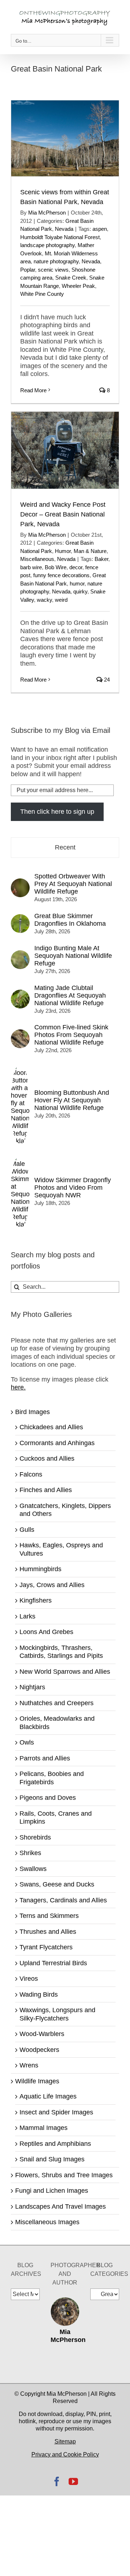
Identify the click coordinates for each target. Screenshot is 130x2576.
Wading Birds (39, 1994)
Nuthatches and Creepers (57, 1703)
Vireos (29, 1979)
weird (61, 600)
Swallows (33, 1869)
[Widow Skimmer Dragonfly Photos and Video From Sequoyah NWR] (20, 1158)
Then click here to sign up (57, 812)
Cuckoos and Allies (47, 1458)
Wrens (29, 2065)
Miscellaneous (37, 559)
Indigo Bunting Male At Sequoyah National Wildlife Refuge (73, 956)
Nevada (64, 229)
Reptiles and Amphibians (55, 2144)
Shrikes (30, 1853)
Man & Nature (90, 551)
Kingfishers (36, 1600)
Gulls (27, 1530)
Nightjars (32, 1687)
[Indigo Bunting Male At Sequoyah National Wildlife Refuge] (20, 954)
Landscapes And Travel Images (60, 2207)
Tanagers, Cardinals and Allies (63, 1900)
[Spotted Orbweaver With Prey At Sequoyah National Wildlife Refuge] (20, 882)
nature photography (56, 261)
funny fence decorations (61, 575)
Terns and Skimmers (49, 1916)
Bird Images (32, 1412)
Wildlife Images (37, 2081)
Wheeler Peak (78, 286)
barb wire (31, 567)
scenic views (53, 270)
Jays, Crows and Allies (52, 1585)
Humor (63, 551)
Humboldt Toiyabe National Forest (60, 237)
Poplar (28, 270)
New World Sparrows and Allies (65, 1672)
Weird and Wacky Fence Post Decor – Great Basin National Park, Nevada (63, 514)
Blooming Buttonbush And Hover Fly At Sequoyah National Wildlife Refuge (72, 1100)
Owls (27, 1742)
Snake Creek (71, 278)
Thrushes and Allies (48, 1932)
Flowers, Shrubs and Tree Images (64, 2175)
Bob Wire (56, 567)
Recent (65, 847)
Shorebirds (35, 1837)
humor (77, 584)
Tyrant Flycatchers (46, 1947)
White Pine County (42, 294)
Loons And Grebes (46, 1632)
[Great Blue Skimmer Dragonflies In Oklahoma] (20, 918)
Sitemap (65, 2441)
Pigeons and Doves (48, 1798)
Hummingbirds (40, 1569)
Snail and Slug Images (52, 2159)
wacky (44, 600)
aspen (100, 229)
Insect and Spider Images (56, 2112)
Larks (27, 1616)
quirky (80, 591)
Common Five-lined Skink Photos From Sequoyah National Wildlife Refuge (71, 1035)
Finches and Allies (46, 1490)
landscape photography (47, 245)
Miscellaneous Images (47, 2222)
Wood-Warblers (42, 2034)
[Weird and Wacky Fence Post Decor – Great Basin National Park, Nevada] (65, 450)
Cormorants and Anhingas (57, 1443)
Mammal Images (44, 2128)
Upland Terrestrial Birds (53, 1963)
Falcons (31, 1474)
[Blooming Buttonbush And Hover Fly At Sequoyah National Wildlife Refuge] (20, 1067)
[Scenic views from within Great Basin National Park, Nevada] (65, 138)
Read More (33, 390)
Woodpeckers (39, 2050)
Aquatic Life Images (48, 2096)
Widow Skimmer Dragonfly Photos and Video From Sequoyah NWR (73, 1188)
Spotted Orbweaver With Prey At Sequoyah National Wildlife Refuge (73, 884)
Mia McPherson (47, 213)
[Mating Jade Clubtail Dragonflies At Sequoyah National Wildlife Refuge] (20, 994)
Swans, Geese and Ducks (57, 1884)
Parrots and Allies (45, 1758)
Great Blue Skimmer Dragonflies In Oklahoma (70, 920)
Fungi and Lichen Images (52, 2191)
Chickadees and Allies (51, 1427)
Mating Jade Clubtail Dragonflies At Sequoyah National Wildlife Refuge (70, 995)
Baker (101, 559)
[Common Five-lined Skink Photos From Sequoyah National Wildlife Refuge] (20, 1033)
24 (106, 680)
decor (76, 567)
